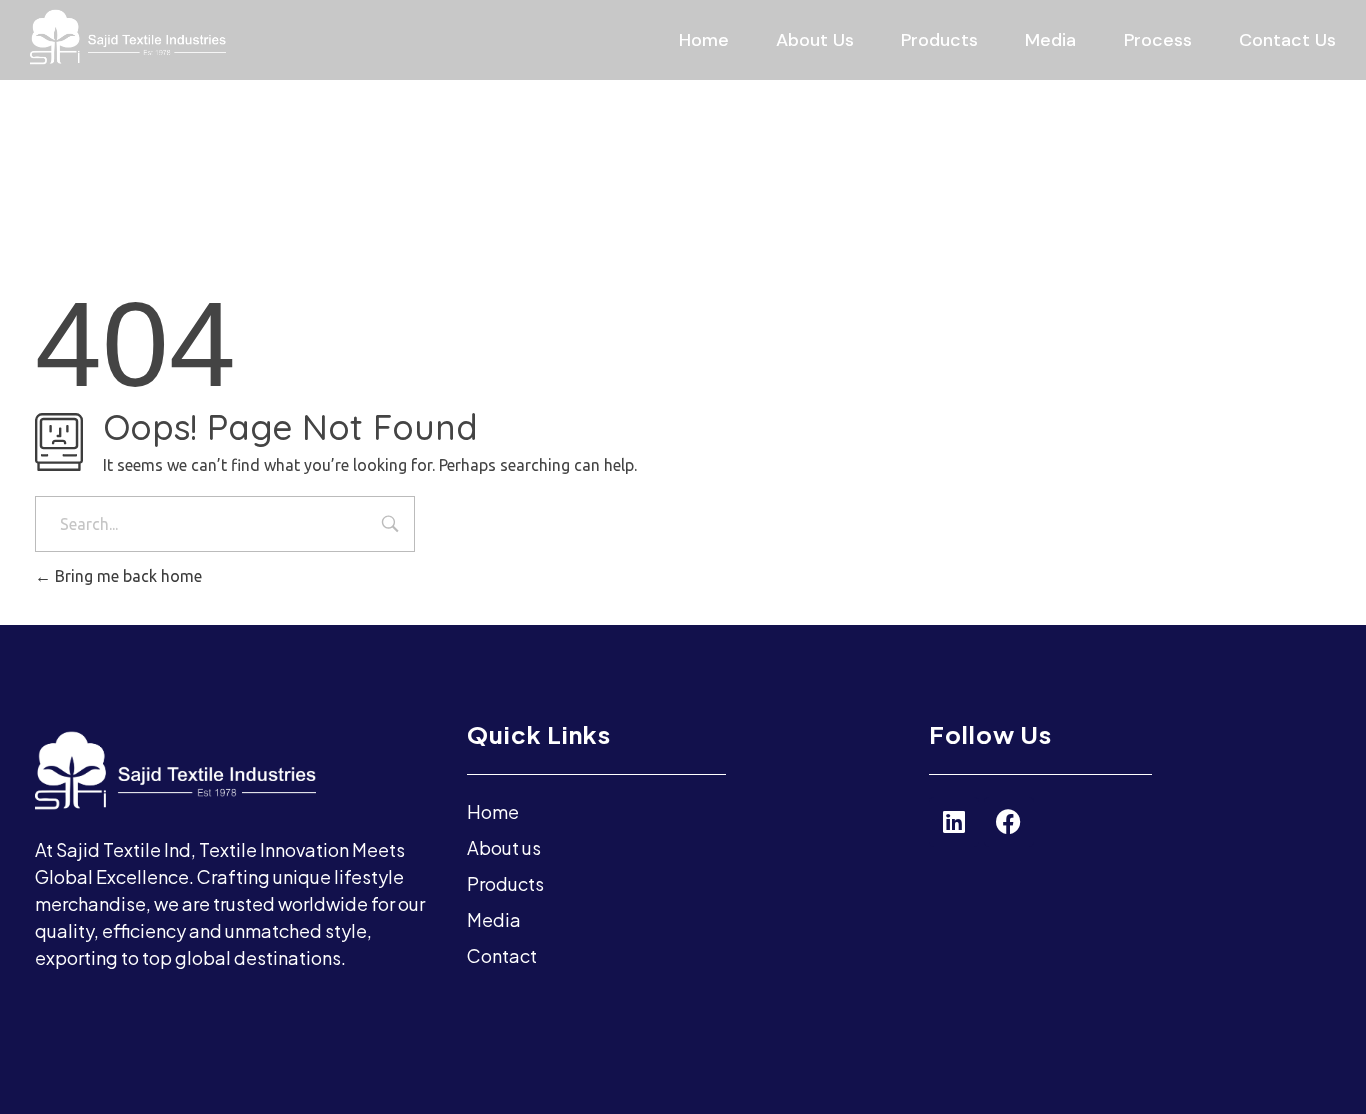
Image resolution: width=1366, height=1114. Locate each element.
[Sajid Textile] (226, 37)
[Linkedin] (954, 822)
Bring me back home (126, 576)
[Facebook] (1009, 822)
